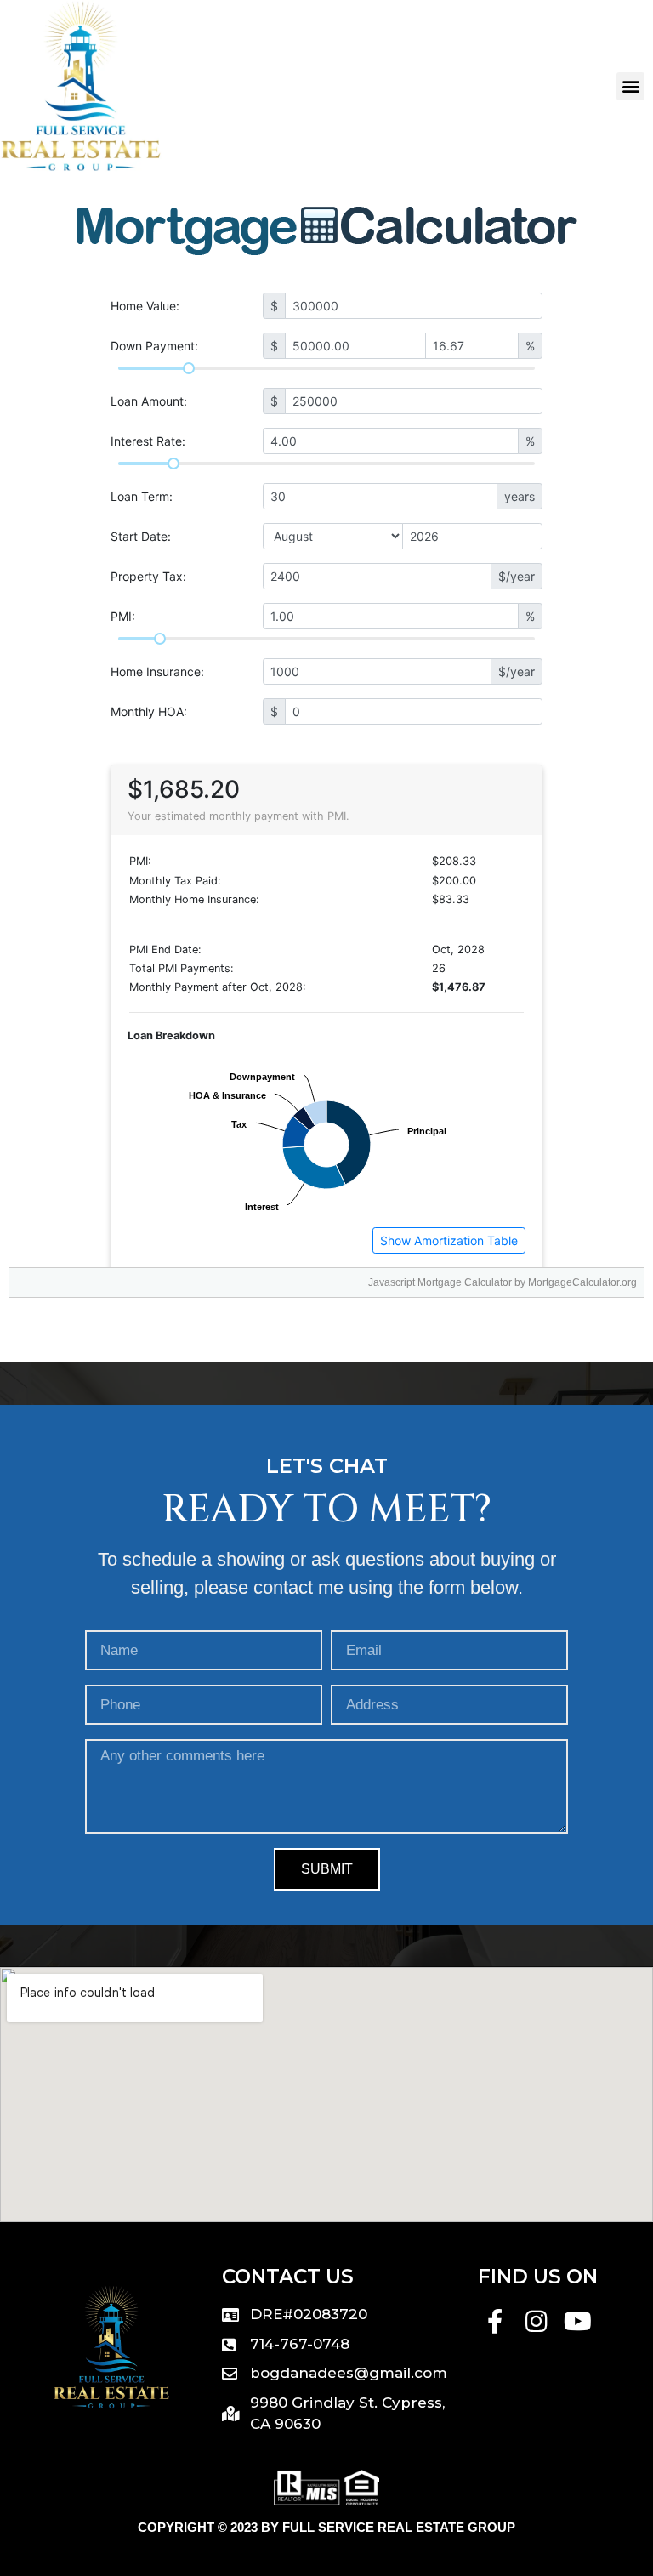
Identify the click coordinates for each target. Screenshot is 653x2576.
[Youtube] (578, 2321)
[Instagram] (536, 2321)
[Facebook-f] (495, 2321)
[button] (630, 86)
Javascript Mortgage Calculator (440, 1282)
